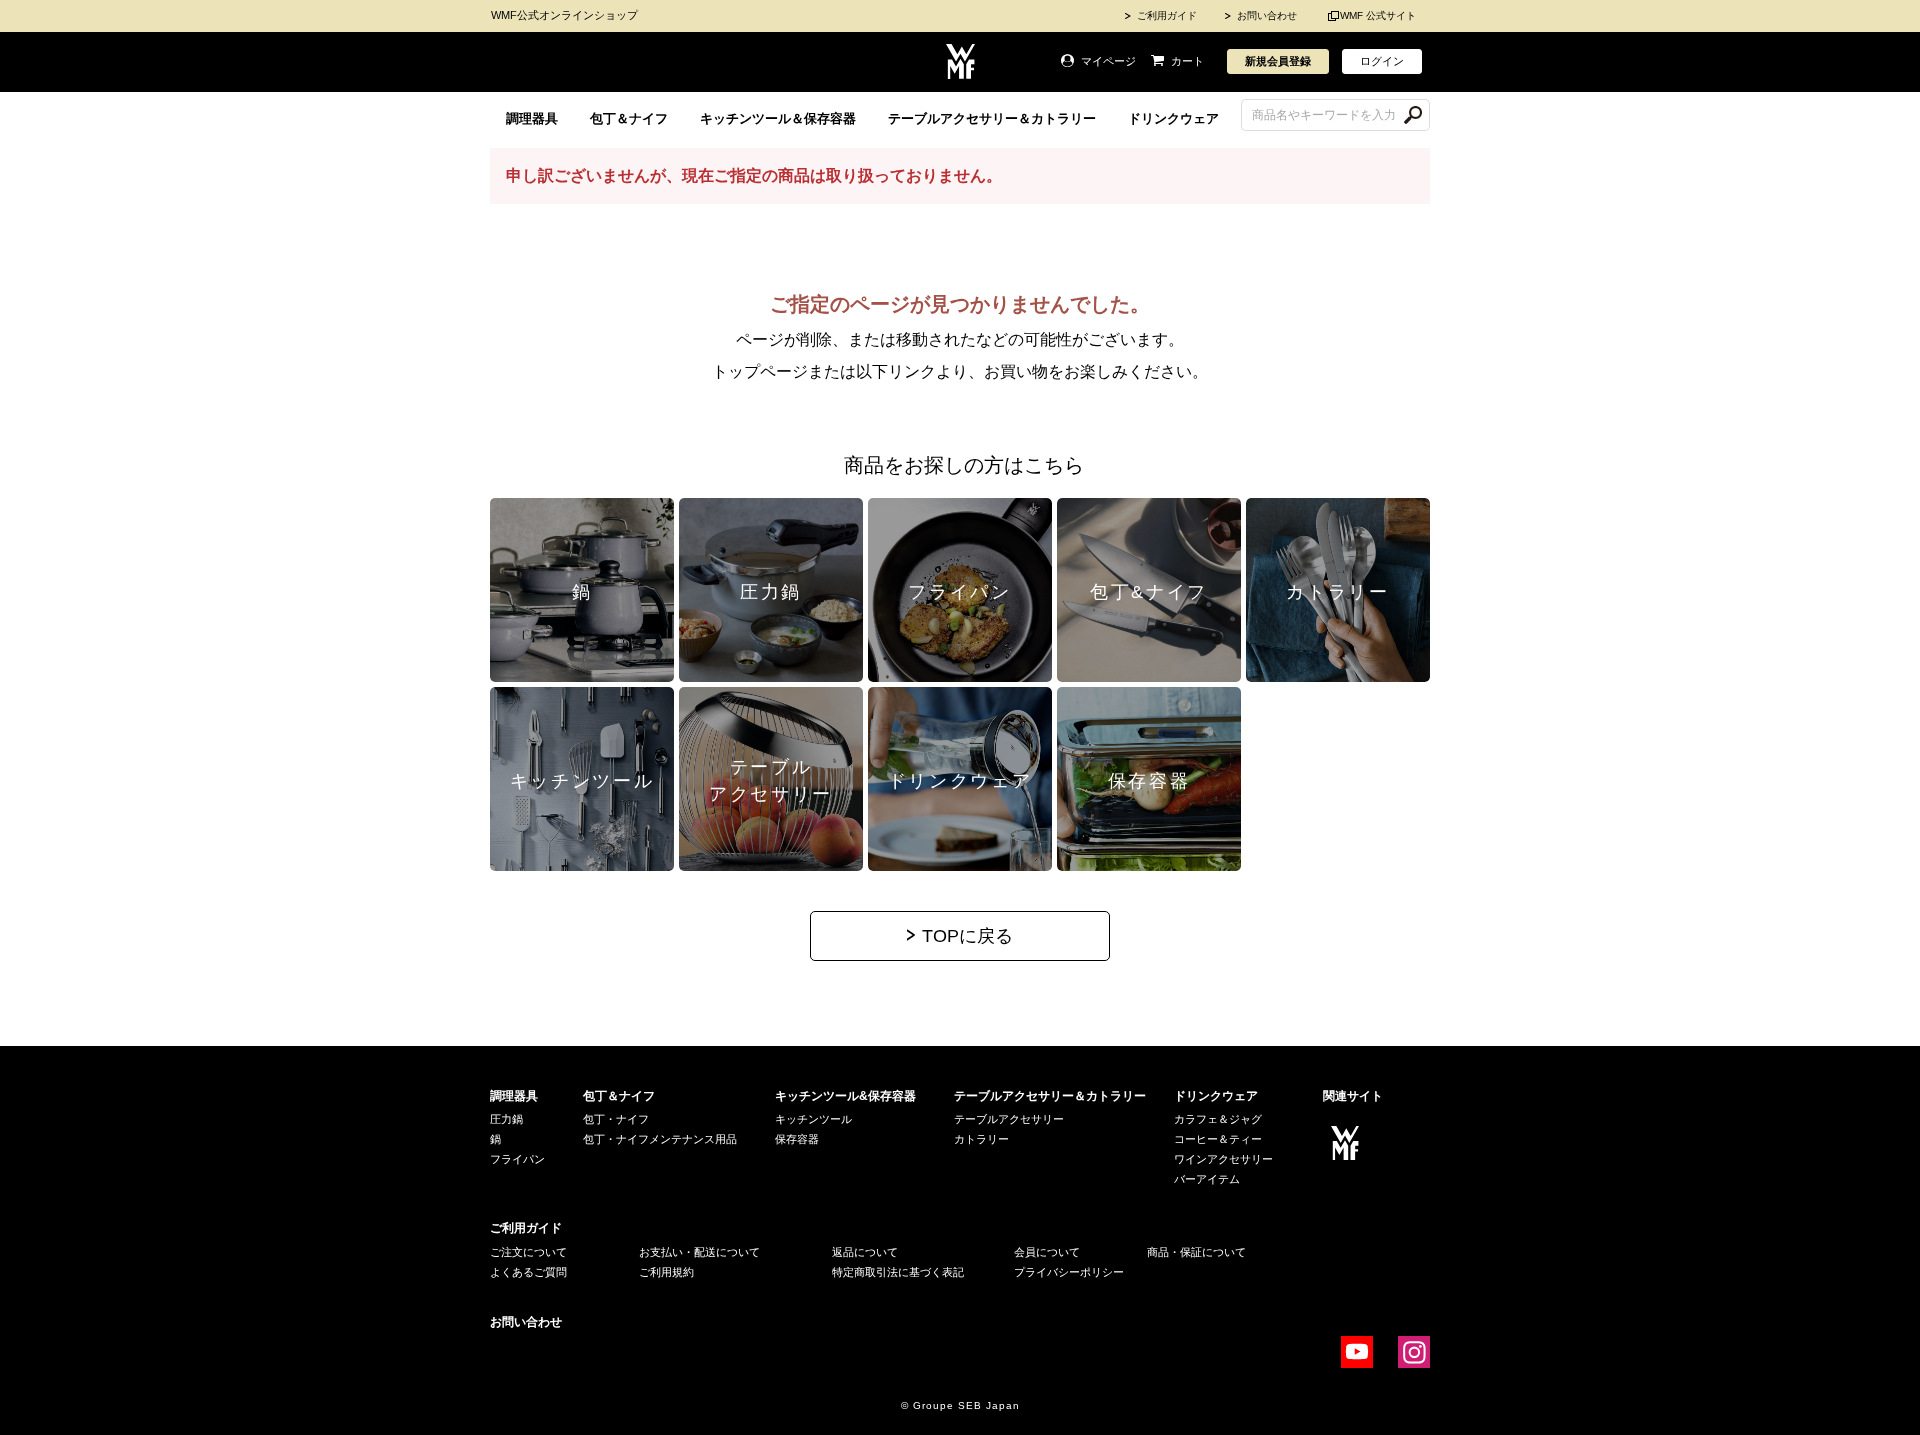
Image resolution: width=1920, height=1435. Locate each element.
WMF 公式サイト (1378, 15)
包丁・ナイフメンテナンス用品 (660, 1139)
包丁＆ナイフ (629, 118)
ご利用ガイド (1167, 15)
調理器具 (532, 118)
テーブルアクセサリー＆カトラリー (992, 118)
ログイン (1382, 61)
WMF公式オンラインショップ (564, 15)
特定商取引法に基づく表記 (898, 1272)
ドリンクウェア (1173, 118)
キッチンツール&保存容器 (845, 1096)
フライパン (517, 1159)
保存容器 (797, 1139)
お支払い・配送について (699, 1252)
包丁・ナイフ (616, 1119)
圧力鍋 (506, 1119)
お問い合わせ (1267, 15)
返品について (865, 1252)
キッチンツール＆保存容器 (778, 118)
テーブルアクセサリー (1009, 1119)
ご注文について (528, 1252)
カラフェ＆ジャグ (1218, 1119)
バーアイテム (1207, 1179)
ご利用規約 (666, 1272)
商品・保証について (1196, 1252)
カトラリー (981, 1139)
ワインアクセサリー (1223, 1159)
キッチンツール (813, 1119)
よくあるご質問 (528, 1272)
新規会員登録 (1278, 61)
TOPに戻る (967, 936)
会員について (1047, 1252)
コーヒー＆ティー (1218, 1139)
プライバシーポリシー (1069, 1272)
